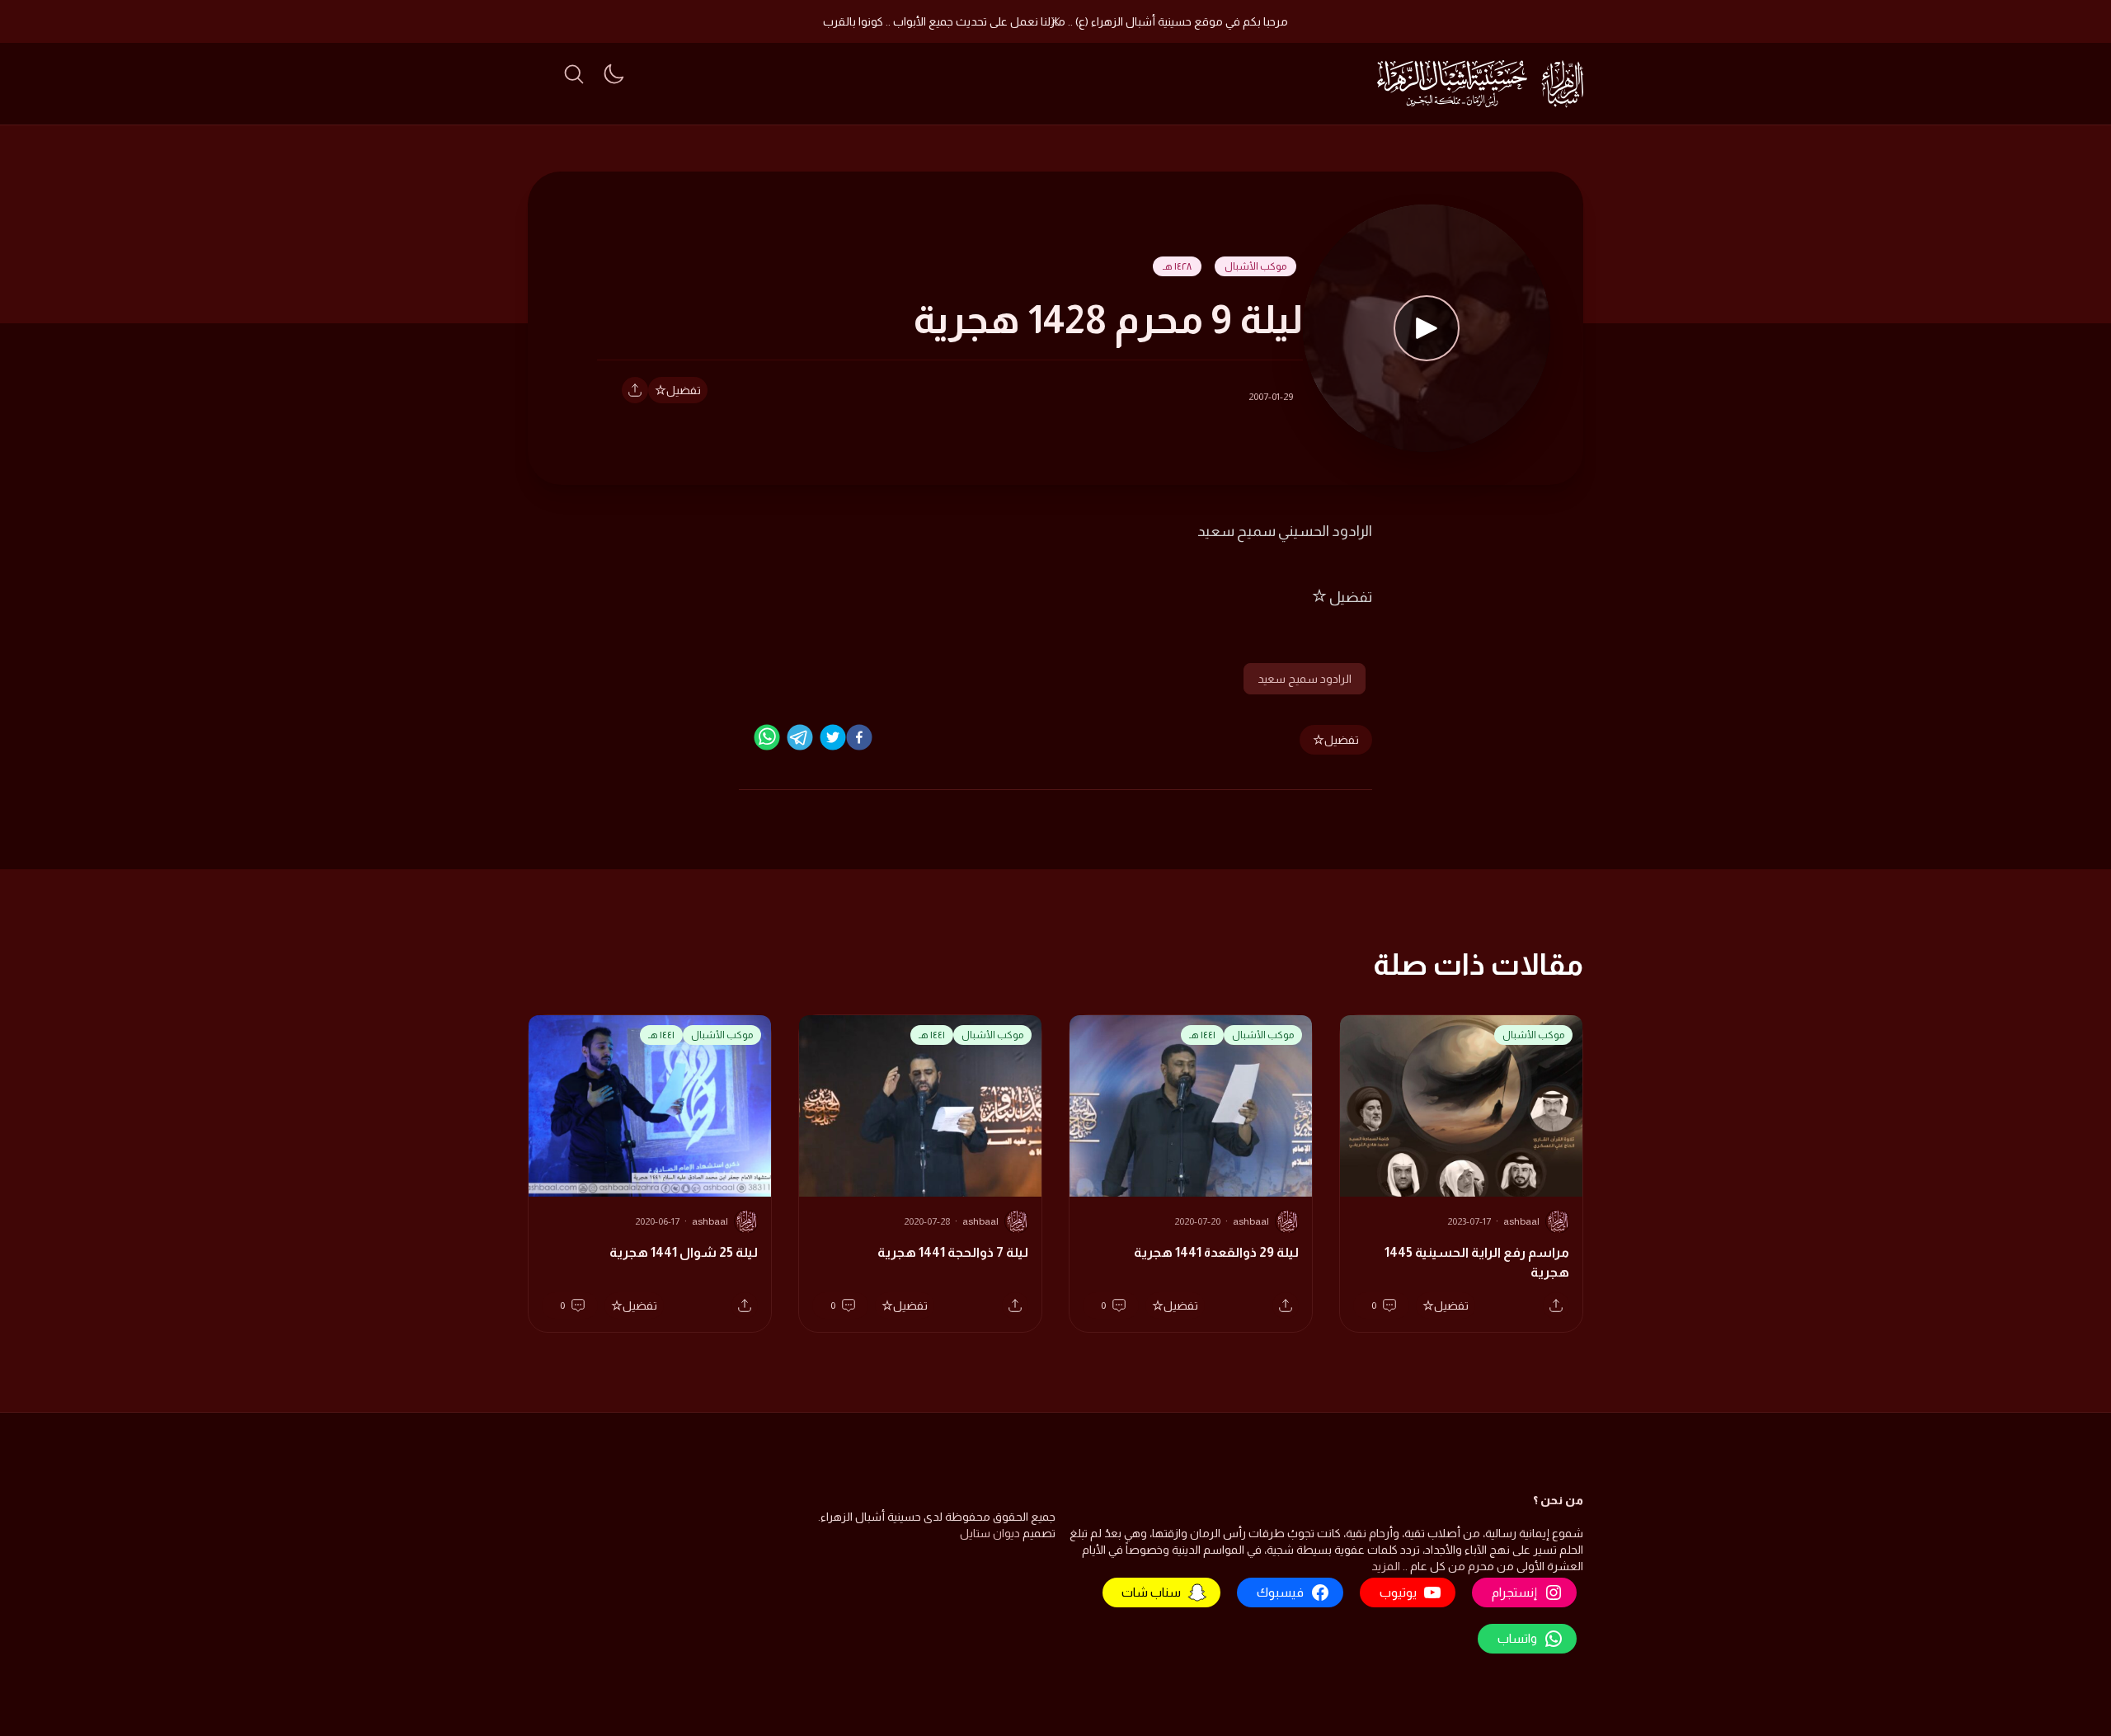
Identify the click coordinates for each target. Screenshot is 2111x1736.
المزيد (1386, 1566)
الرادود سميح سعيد (1305, 679)
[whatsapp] (767, 737)
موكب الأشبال (1255, 266)
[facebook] (859, 737)
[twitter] (833, 737)
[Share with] (635, 390)
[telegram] (800, 737)
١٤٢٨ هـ (1177, 266)
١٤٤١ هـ (1202, 1035)
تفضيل (684, 390)
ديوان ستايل (990, 1533)
